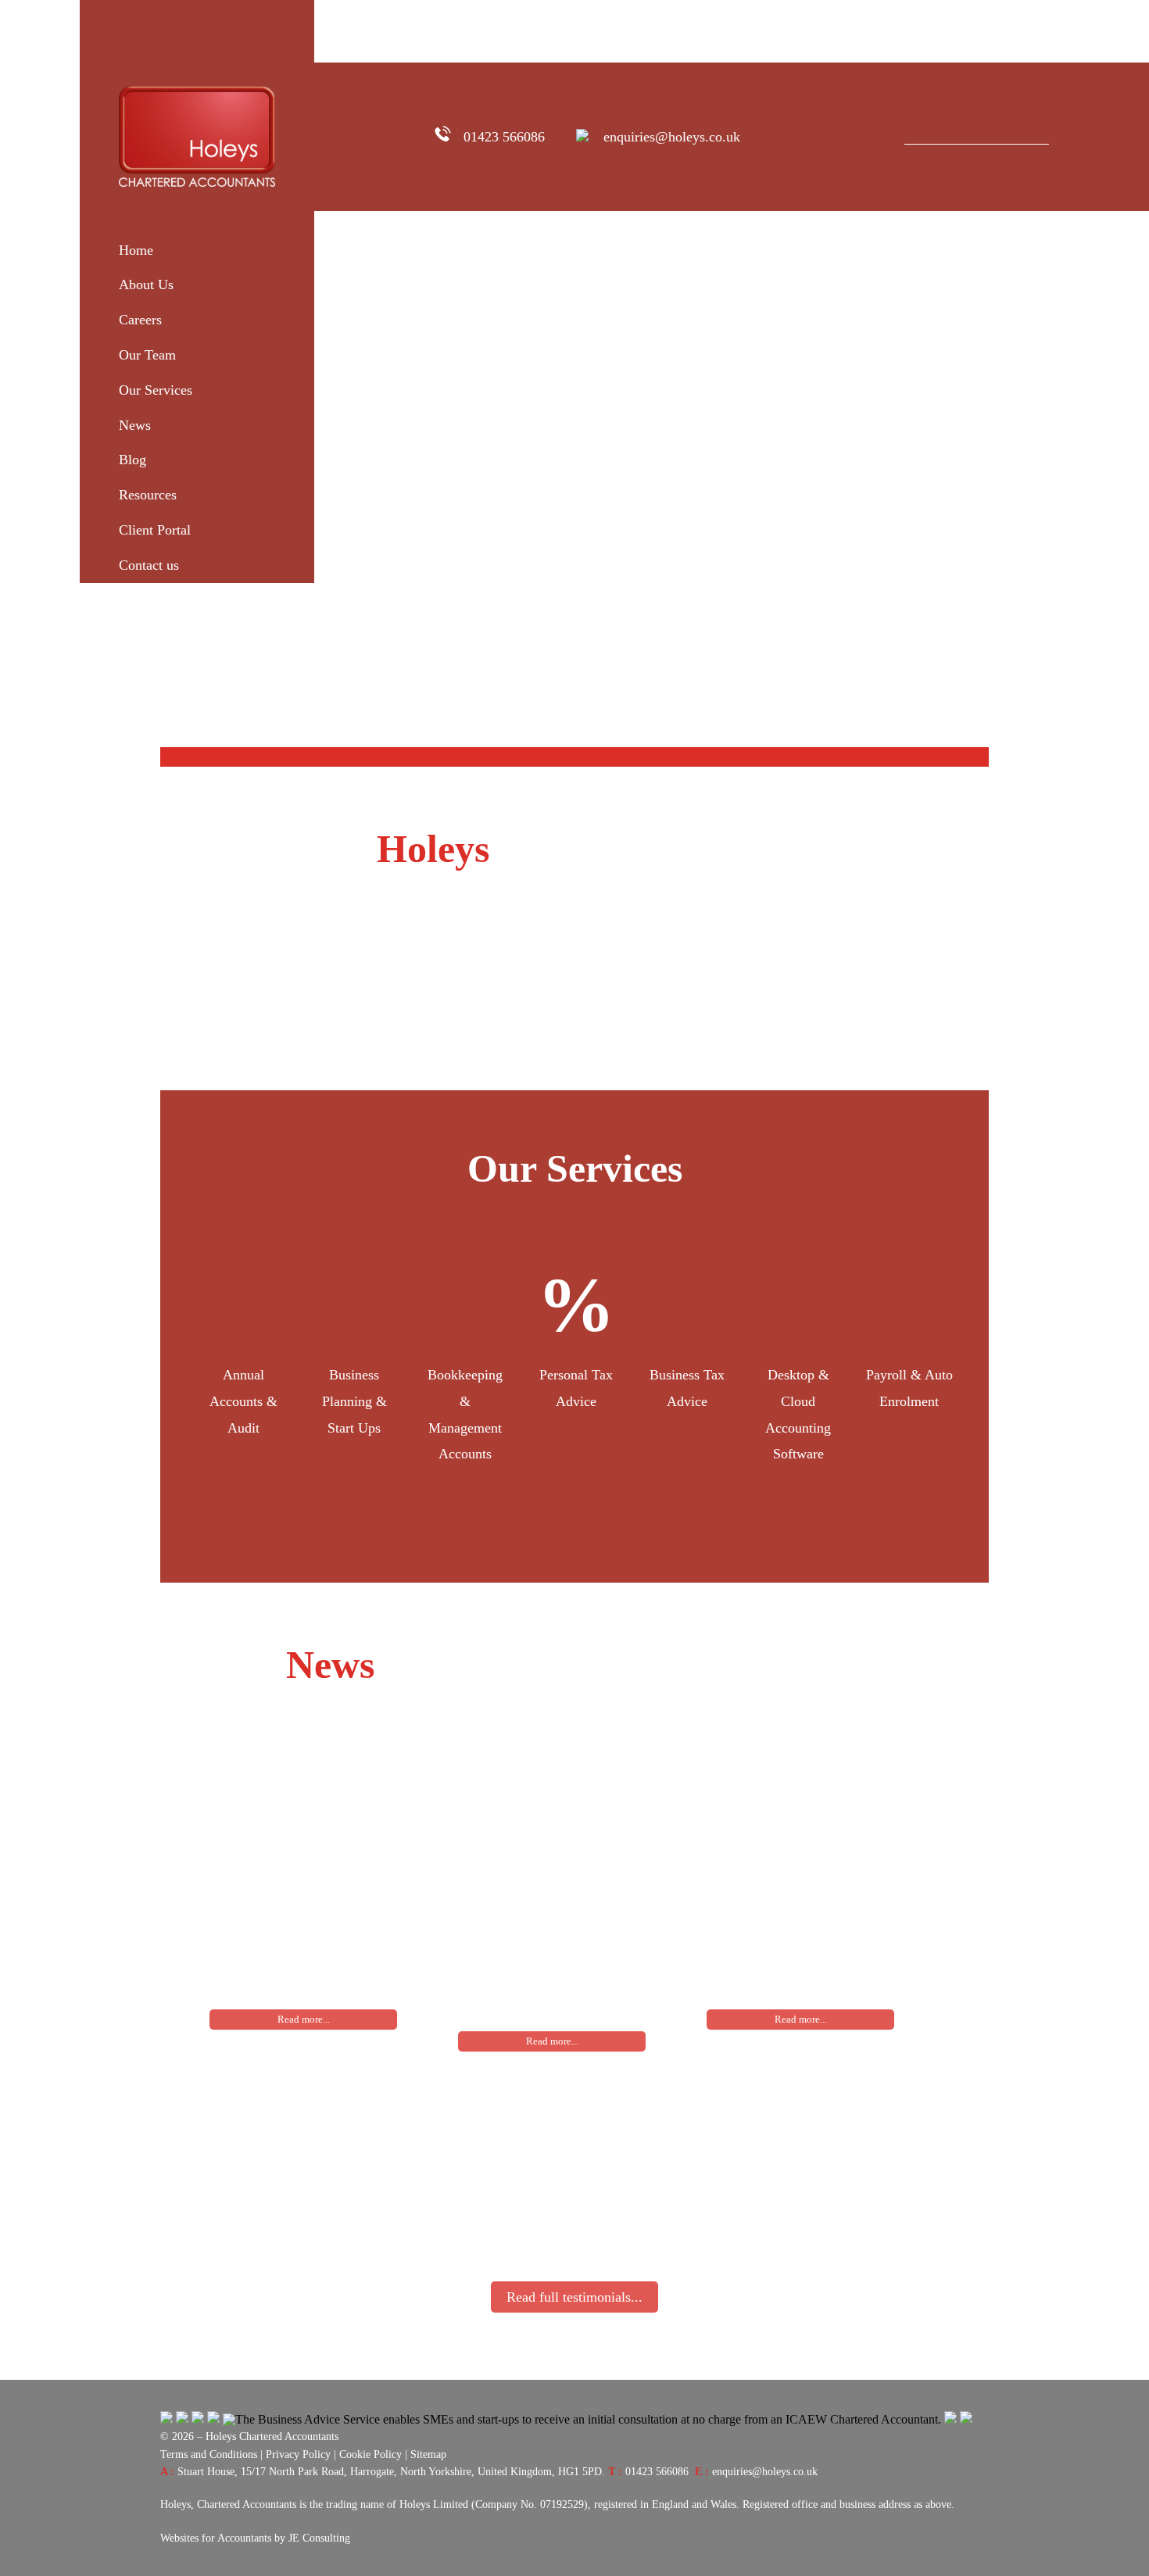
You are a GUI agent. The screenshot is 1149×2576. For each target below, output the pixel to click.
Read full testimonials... (574, 2297)
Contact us (149, 565)
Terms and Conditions (209, 2454)
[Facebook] (779, 137)
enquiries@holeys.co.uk (672, 137)
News (135, 425)
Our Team (147, 355)
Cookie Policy (370, 2454)
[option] (243, 1360)
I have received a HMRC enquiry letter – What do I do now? (541, 1937)
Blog (132, 460)
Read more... (304, 2019)
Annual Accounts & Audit (243, 1401)
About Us (146, 284)
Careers (140, 320)
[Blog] (861, 137)
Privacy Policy (298, 2454)
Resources (148, 495)
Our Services (156, 390)
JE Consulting (319, 2538)
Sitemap (428, 2454)
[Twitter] (807, 137)
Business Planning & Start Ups (354, 1401)
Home (136, 250)
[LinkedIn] (834, 137)
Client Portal (155, 530)
